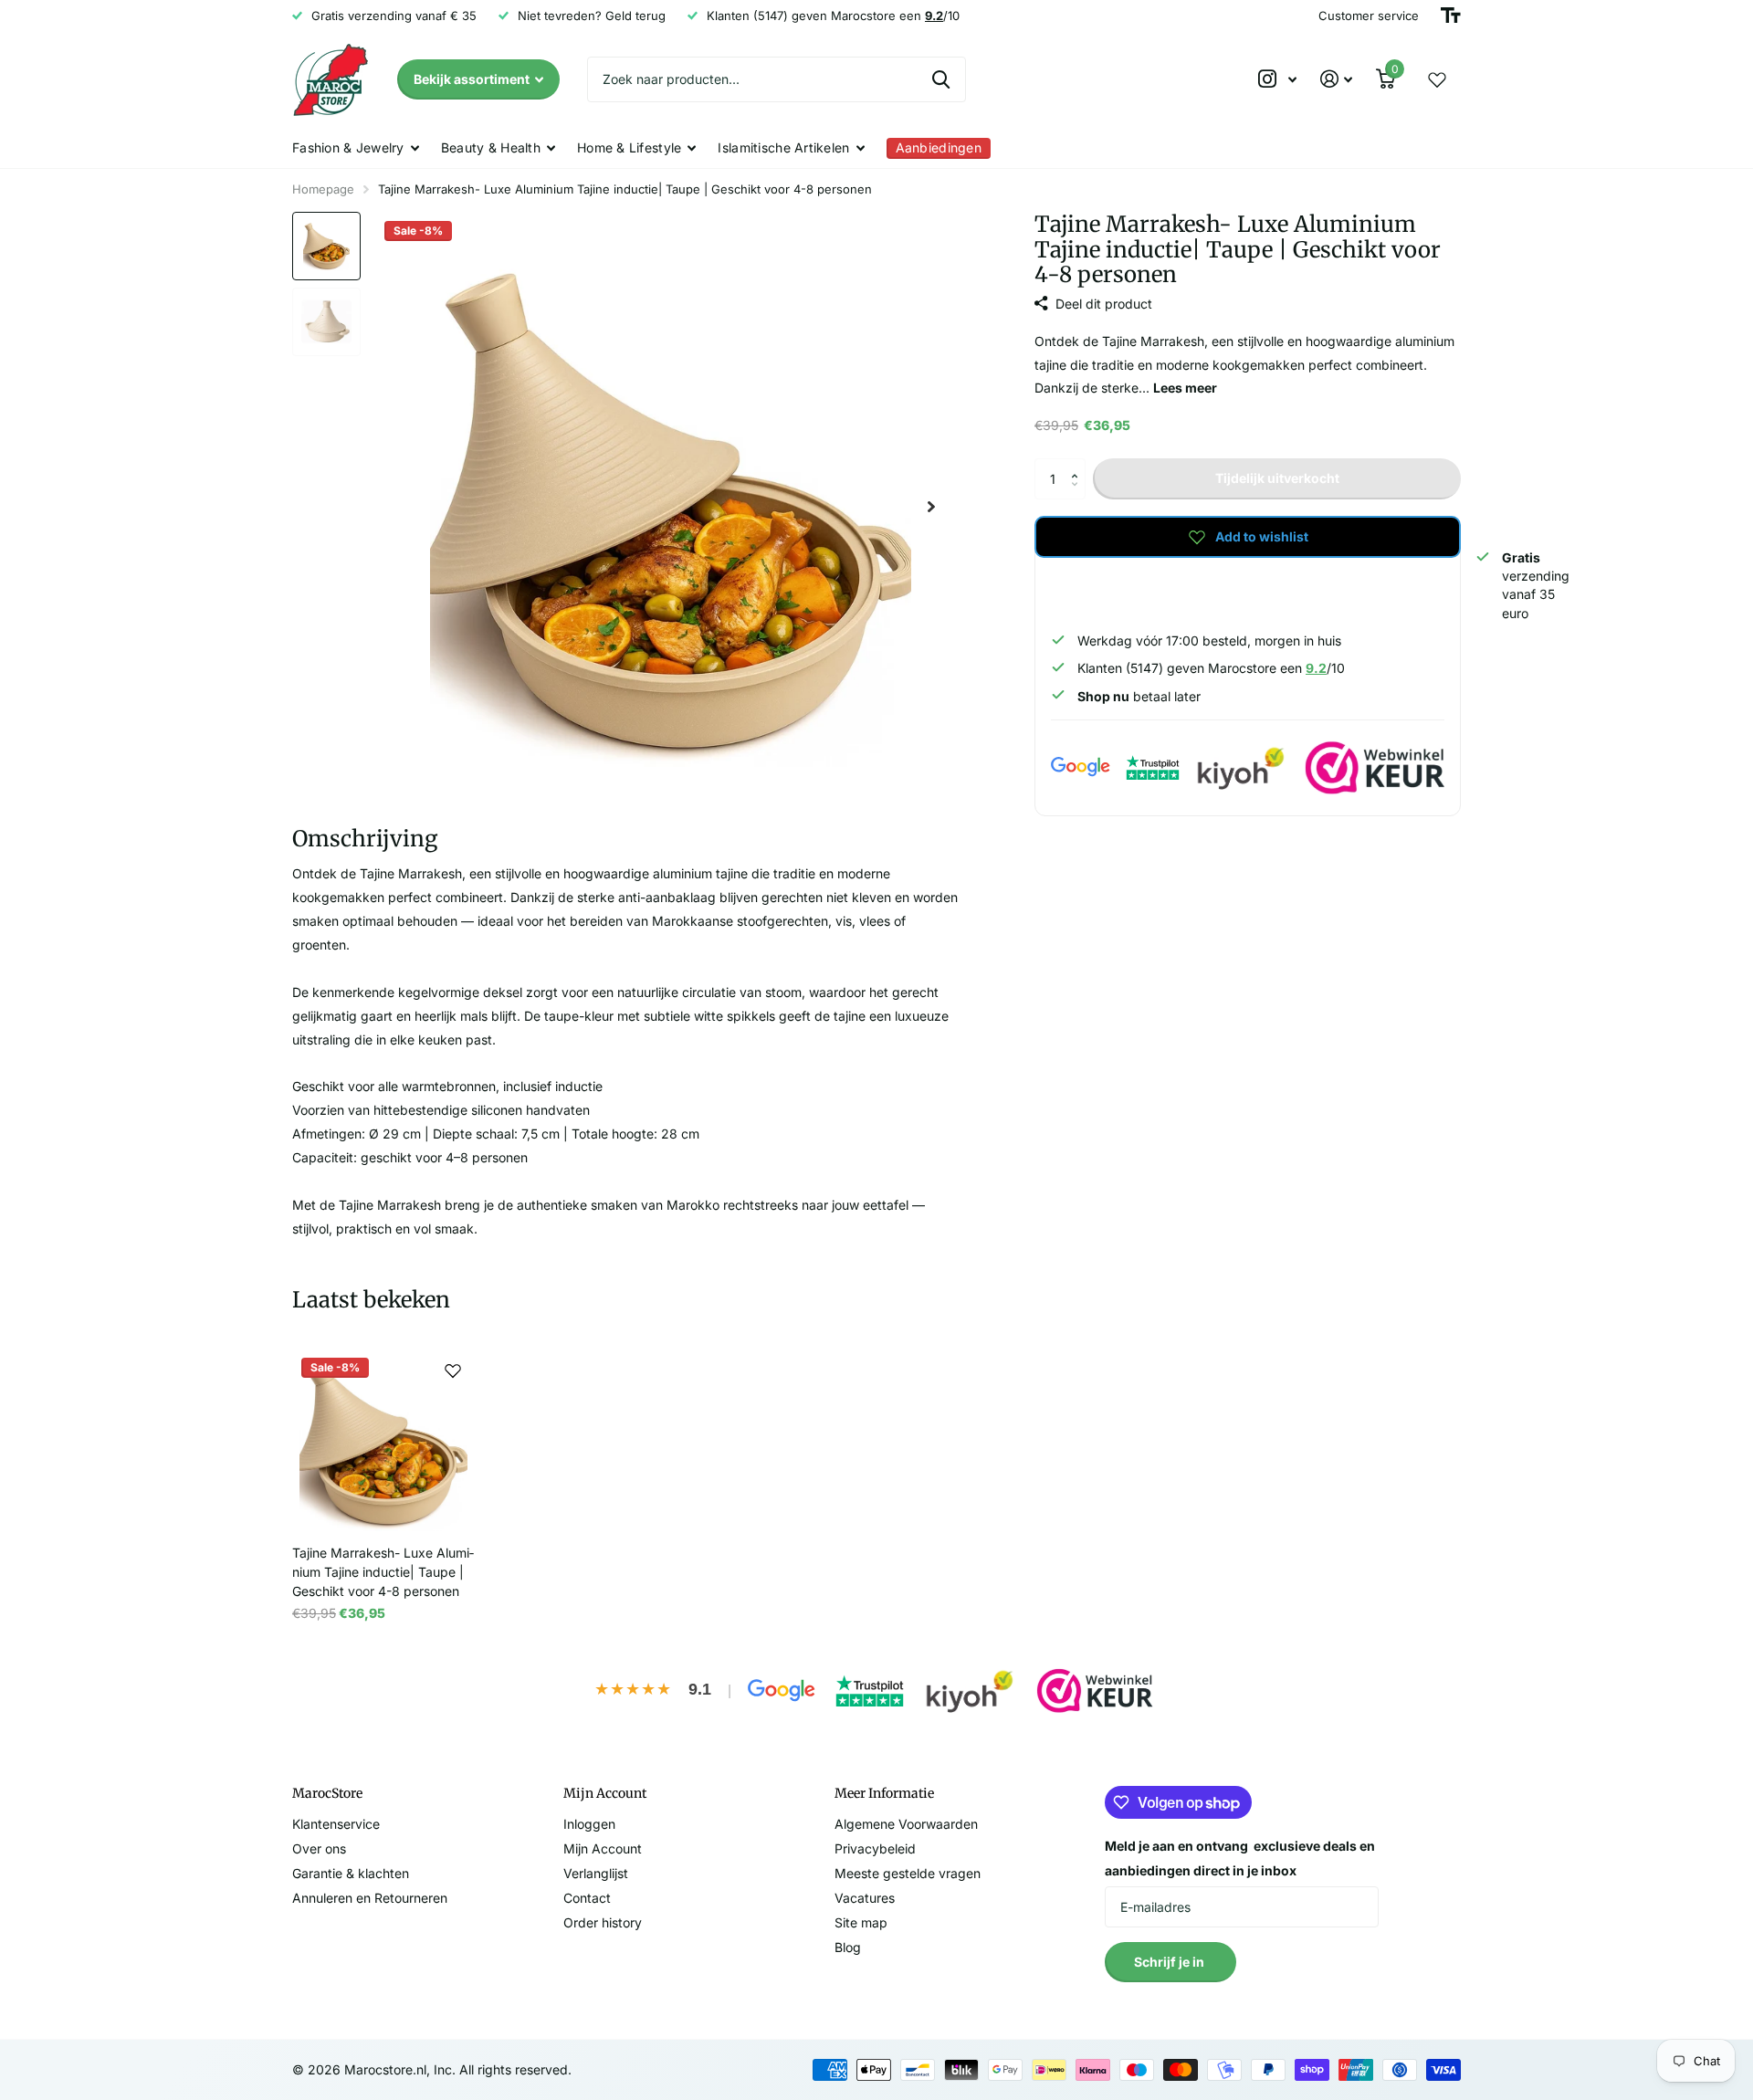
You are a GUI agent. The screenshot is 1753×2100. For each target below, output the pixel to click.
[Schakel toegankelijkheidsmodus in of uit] (1451, 16)
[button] (1079, 464)
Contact (587, 1898)
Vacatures (865, 1898)
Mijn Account (603, 1848)
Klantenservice (336, 1824)
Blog (848, 1947)
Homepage (323, 189)
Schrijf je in (1170, 1962)
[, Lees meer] (1277, 79)
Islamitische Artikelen (783, 147)
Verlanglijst (596, 1873)
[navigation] (326, 246)
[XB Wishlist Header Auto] (1437, 79)
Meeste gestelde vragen (908, 1873)
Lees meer (1185, 388)
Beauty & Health (491, 147)
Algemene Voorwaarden (906, 1824)
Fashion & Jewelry (348, 147)
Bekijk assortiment (473, 79)
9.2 (1316, 668)
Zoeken (941, 79)
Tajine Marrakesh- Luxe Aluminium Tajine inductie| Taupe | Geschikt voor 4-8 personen (383, 1572)
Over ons (319, 1848)
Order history (603, 1922)
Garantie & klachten (351, 1873)
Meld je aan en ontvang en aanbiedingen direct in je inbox (1240, 1858)
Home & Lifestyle (629, 147)
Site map (861, 1922)
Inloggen (589, 1824)
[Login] (1336, 79)
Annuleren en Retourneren (370, 1898)
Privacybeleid (875, 1848)
